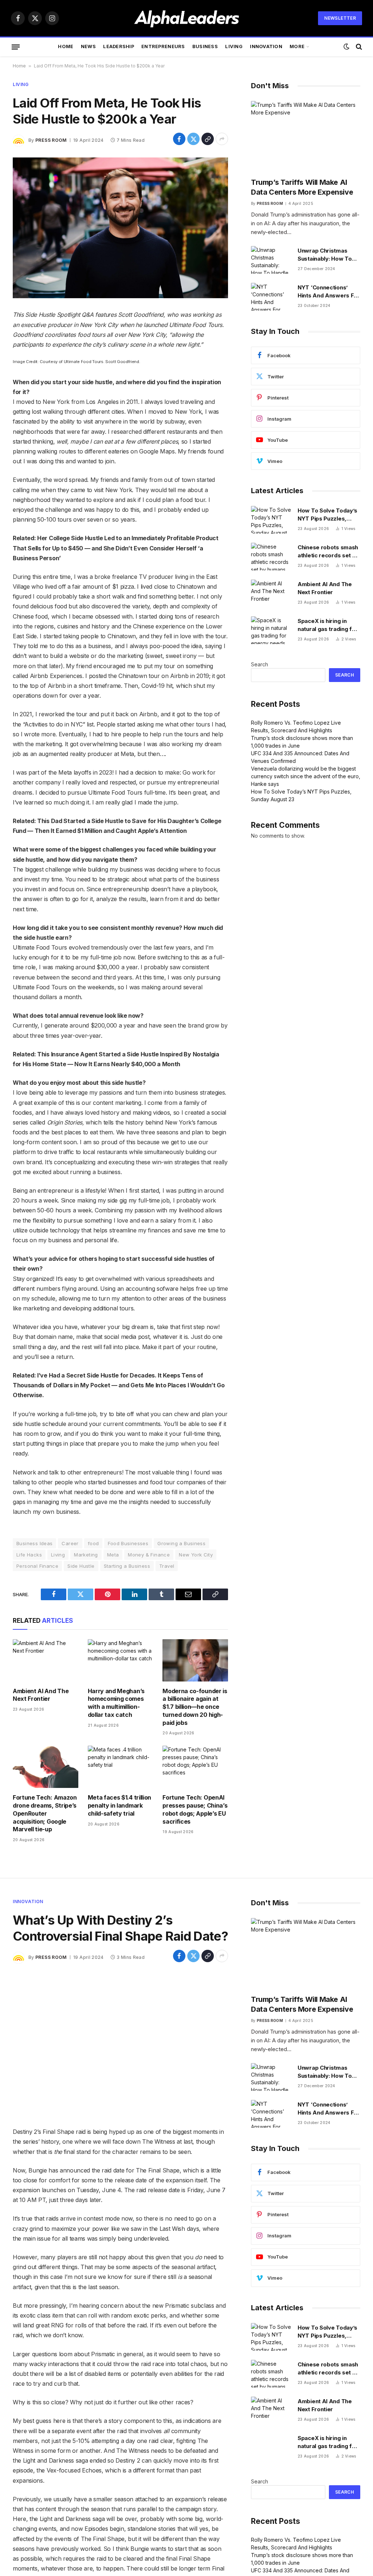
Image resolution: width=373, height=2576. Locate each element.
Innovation (266, 46)
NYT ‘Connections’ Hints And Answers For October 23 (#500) (329, 292)
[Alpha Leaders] (187, 18)
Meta (113, 1555)
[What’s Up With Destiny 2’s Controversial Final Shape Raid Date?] (120, 2045)
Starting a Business (127, 1566)
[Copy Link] (208, 139)
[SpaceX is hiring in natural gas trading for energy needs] (271, 630)
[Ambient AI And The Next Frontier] (46, 1660)
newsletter (340, 18)
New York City (196, 1555)
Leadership (119, 46)
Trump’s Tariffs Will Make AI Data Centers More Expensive (302, 187)
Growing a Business (181, 1543)
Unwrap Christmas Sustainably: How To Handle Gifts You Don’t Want (327, 255)
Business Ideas (34, 1543)
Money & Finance (149, 1555)
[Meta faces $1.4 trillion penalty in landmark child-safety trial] (121, 1767)
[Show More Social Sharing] (222, 139)
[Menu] (16, 47)
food (93, 1543)
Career (70, 1543)
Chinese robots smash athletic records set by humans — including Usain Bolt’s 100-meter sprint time (328, 552)
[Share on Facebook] (179, 139)
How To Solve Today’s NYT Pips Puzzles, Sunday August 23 (327, 515)
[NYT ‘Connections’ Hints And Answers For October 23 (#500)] (271, 297)
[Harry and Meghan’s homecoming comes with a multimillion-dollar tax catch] (121, 1660)
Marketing (86, 1555)
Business (205, 46)
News (88, 46)
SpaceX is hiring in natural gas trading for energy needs (328, 625)
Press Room (51, 140)
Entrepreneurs (163, 46)
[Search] (358, 47)
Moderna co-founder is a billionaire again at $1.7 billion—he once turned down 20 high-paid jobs (195, 1707)
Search (260, 664)
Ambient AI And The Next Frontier (41, 1695)
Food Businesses (128, 1543)
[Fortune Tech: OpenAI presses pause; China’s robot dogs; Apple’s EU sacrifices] (195, 1767)
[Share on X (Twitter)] (193, 139)
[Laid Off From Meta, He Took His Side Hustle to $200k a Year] (120, 228)
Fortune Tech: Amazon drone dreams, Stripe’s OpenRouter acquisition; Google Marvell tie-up (45, 1813)
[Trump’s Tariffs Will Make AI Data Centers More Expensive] (306, 136)
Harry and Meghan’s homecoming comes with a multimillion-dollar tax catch (116, 1703)
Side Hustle (81, 1566)
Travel (167, 1566)
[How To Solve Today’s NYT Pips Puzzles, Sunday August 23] (271, 520)
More (297, 46)
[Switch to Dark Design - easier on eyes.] (346, 47)
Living (234, 46)
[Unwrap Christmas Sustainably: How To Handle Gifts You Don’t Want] (271, 260)
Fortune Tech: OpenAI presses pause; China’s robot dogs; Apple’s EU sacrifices (195, 1809)
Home (66, 46)
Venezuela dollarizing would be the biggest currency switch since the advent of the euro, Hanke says (306, 776)
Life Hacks (29, 1555)
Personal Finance (37, 1566)
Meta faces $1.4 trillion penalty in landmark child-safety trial (119, 1805)
